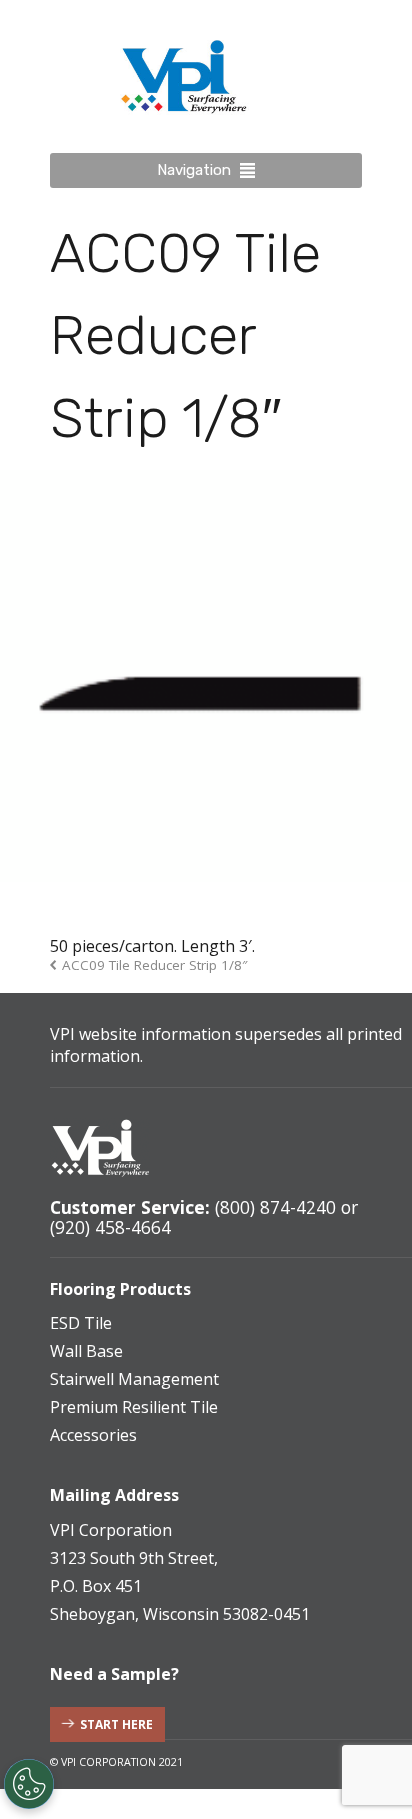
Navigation (194, 170)
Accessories (93, 1435)
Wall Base (86, 1351)
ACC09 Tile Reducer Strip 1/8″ (154, 965)
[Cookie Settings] (29, 1784)
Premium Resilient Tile (134, 1407)
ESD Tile (81, 1323)
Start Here (116, 1724)
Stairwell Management (134, 1379)
